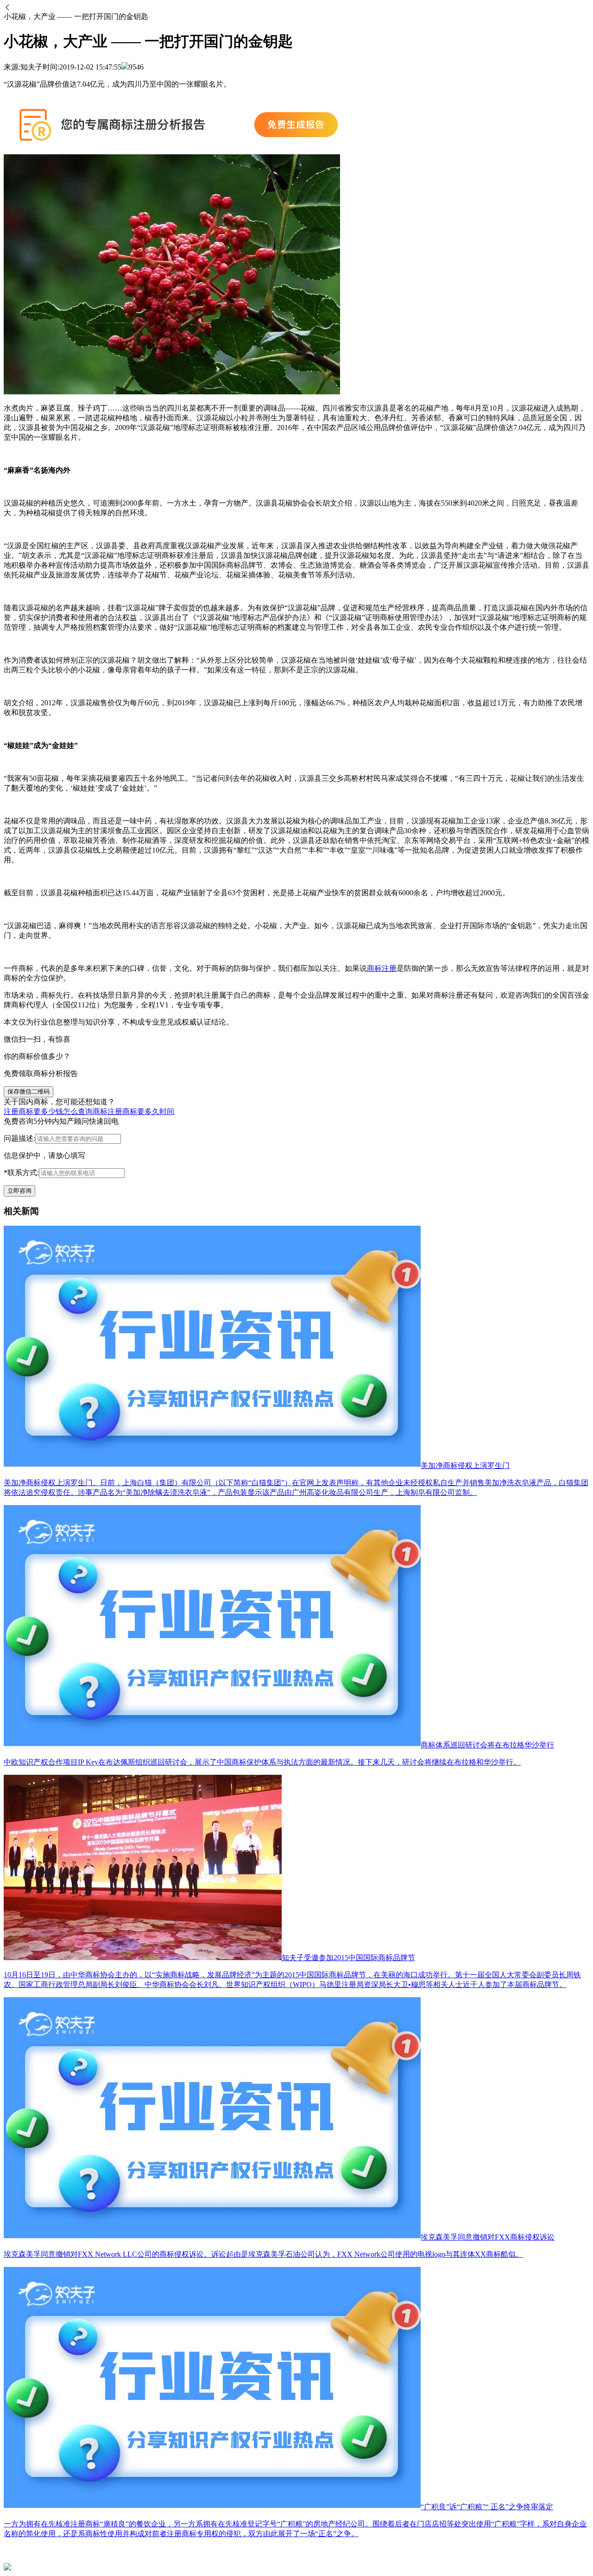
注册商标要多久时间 (141, 1111)
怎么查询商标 (85, 1111)
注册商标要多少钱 (33, 1111)
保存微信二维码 (28, 1092)
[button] (296, 8)
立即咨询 (19, 1191)
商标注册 (382, 968)
